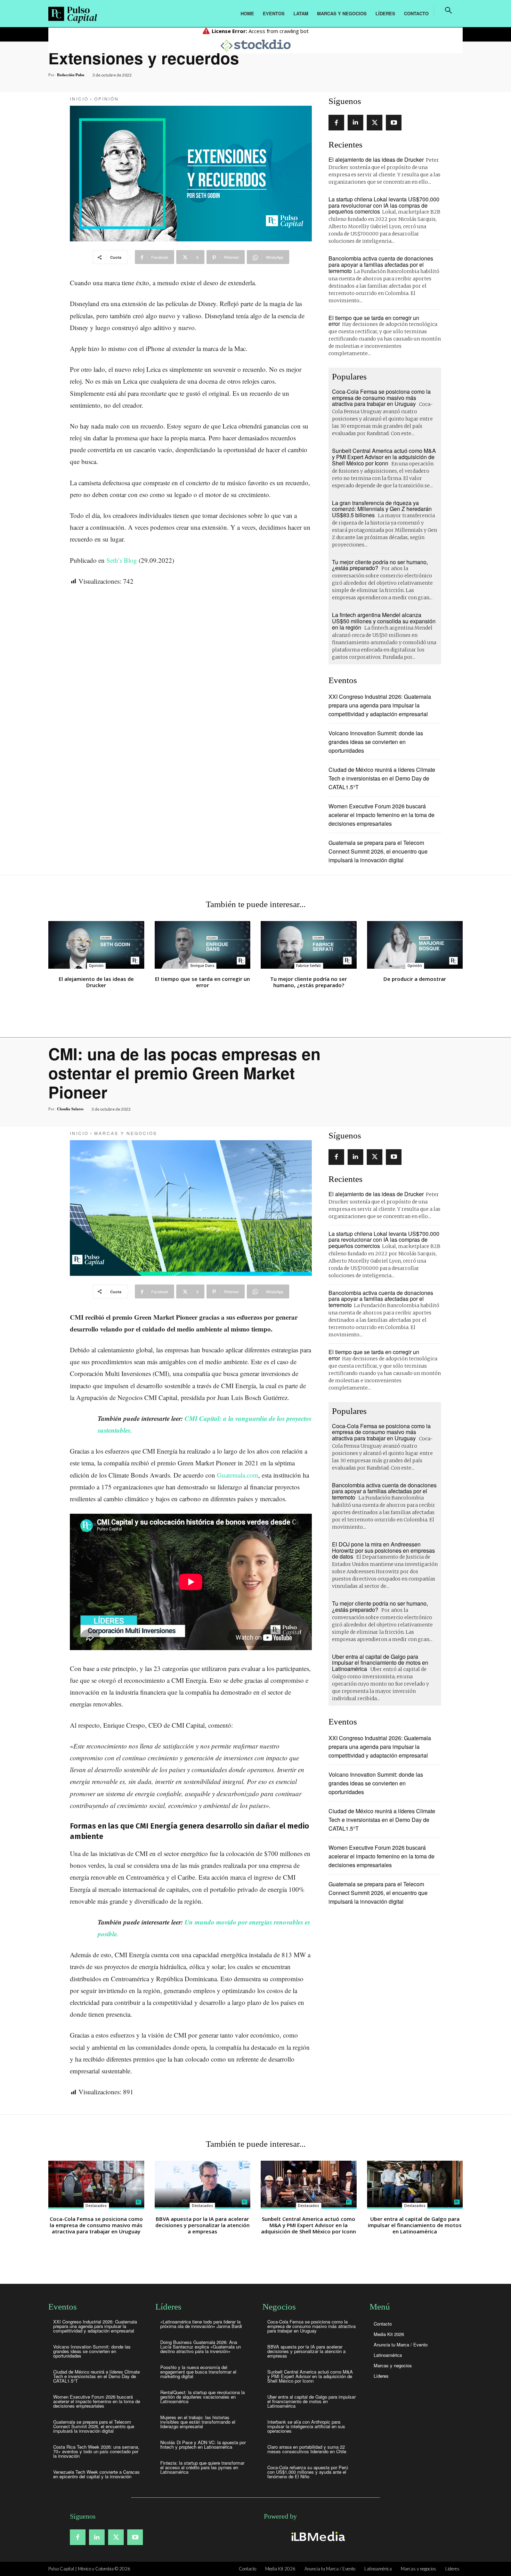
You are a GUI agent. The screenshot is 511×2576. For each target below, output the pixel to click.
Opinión (107, 99)
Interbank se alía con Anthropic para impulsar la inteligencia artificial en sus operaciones (306, 2426)
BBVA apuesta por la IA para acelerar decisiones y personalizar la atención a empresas (306, 2351)
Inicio (79, 99)
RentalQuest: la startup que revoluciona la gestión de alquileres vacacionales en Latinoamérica (202, 2397)
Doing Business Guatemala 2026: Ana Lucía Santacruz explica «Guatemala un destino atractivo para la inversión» (201, 2347)
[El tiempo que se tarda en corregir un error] (203, 945)
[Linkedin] (355, 123)
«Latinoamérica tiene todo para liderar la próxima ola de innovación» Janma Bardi (201, 2324)
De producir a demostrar (415, 979)
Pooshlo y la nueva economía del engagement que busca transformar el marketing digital (198, 2372)
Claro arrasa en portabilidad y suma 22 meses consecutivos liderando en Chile (307, 2449)
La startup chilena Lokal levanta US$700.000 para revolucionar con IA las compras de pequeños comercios (384, 205)
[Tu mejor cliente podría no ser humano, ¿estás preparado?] (309, 945)
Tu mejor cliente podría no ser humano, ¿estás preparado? (380, 565)
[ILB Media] (317, 2536)
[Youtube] (394, 123)
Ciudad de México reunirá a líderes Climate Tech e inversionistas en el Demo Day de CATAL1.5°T (382, 778)
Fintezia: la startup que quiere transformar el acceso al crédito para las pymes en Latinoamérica (202, 2467)
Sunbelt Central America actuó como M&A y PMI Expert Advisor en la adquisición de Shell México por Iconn (384, 457)
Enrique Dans (202, 966)
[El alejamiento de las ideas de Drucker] (96, 945)
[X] (375, 123)
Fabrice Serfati (309, 966)
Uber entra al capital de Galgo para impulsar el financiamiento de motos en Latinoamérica (311, 2401)
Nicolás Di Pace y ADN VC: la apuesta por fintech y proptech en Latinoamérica (203, 2445)
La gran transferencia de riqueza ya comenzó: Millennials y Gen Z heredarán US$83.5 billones (382, 509)
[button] (448, 10)
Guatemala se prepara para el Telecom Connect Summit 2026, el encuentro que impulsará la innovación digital (378, 851)
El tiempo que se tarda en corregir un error (374, 321)
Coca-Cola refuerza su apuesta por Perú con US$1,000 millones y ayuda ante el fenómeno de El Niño (308, 2472)
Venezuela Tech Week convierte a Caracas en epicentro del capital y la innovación (96, 2474)
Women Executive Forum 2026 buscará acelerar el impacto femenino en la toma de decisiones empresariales (382, 815)
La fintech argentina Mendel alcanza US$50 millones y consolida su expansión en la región (384, 621)
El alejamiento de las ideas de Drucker (376, 159)
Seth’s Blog (122, 560)
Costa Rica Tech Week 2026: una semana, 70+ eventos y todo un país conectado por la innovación (96, 2451)
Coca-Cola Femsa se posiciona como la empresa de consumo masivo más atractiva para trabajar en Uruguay (381, 398)
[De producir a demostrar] (415, 945)
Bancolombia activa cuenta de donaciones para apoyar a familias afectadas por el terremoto (381, 264)
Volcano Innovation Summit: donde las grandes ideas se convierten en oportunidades (376, 742)
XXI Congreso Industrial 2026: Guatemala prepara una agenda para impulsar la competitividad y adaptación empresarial (380, 705)
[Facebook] (336, 123)
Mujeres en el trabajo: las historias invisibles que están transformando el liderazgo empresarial (198, 2422)
